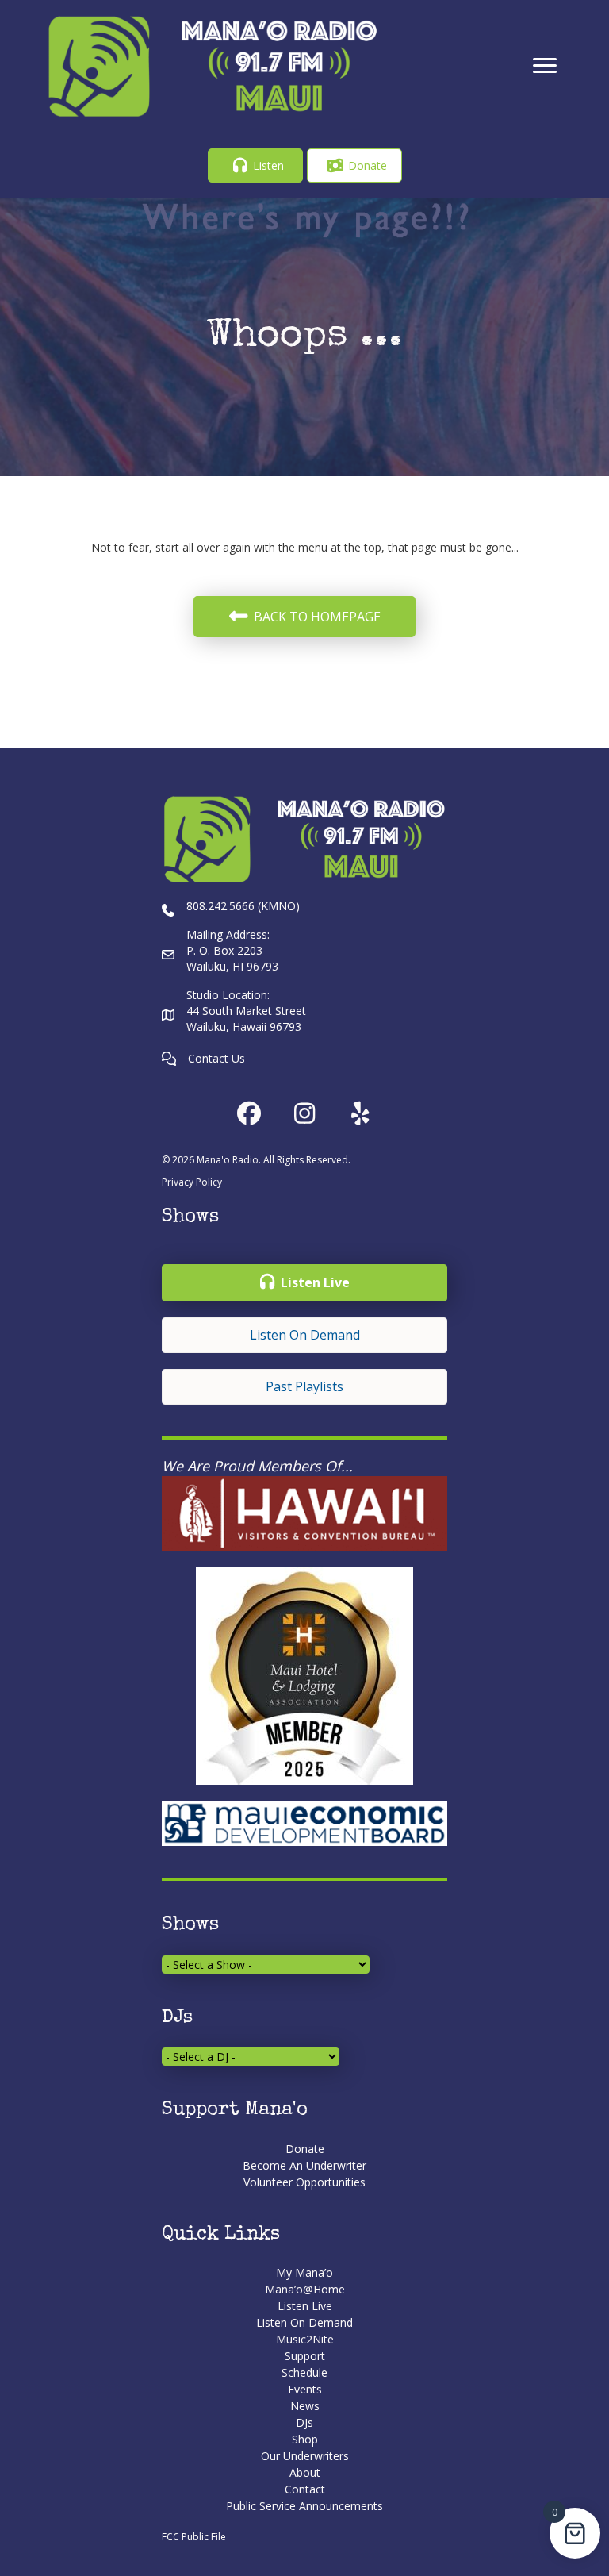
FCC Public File (194, 2537)
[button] (255, 165)
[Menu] (545, 66)
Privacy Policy (192, 1182)
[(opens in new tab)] (304, 1512)
